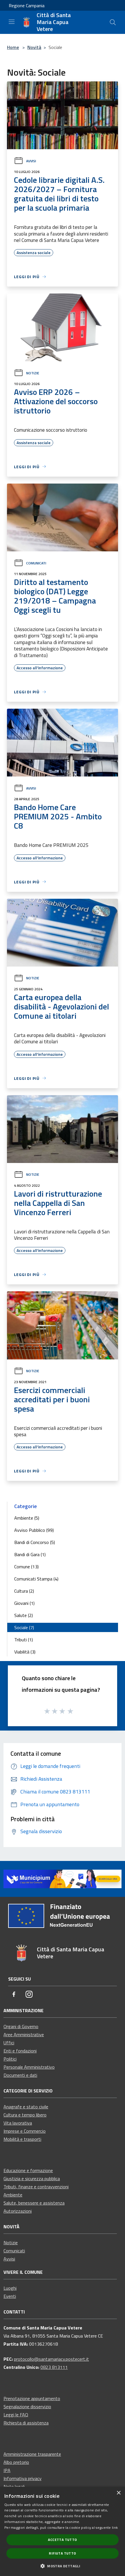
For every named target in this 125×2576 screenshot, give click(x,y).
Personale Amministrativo (29, 2067)
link (115, 2527)
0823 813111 (54, 2367)
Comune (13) (26, 1567)
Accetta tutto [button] (62, 2540)
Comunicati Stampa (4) (36, 1579)
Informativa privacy (23, 2478)
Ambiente (13, 2195)
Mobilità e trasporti (22, 2139)
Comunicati (36, 563)
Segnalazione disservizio (27, 2407)
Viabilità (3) (25, 1652)
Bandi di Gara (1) (30, 1554)
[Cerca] (113, 22)
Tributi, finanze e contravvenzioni (36, 2187)
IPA (7, 2470)
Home (13, 47)
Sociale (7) (24, 1627)
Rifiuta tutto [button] (62, 2553)
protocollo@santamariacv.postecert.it (51, 2359)
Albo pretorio (16, 2462)
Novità (34, 47)
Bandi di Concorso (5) (35, 1542)
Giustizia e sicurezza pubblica (32, 2178)
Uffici (9, 2043)
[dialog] (63, 2531)
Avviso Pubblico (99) (34, 1530)
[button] (63, 2566)
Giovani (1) (24, 1603)
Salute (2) (24, 1615)
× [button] (118, 2493)
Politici (10, 2059)
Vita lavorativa (18, 2123)
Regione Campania (27, 6)
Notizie (33, 373)
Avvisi (31, 161)
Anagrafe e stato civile (26, 2107)
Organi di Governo (21, 2026)
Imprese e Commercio (25, 2131)
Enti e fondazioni (20, 2051)
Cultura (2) (24, 1591)
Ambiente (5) (27, 1518)
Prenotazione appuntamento (32, 2398)
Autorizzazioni (18, 2211)
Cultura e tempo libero (25, 2115)
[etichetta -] (71, 1711)
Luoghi (10, 2288)
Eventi (10, 2296)
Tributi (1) (24, 1640)
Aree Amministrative (24, 2034)
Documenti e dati (20, 2075)
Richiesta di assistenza (26, 2423)
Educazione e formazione (28, 2170)
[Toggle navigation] (12, 22)
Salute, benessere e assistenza (34, 2203)
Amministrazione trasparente (32, 2454)
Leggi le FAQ (16, 2415)
